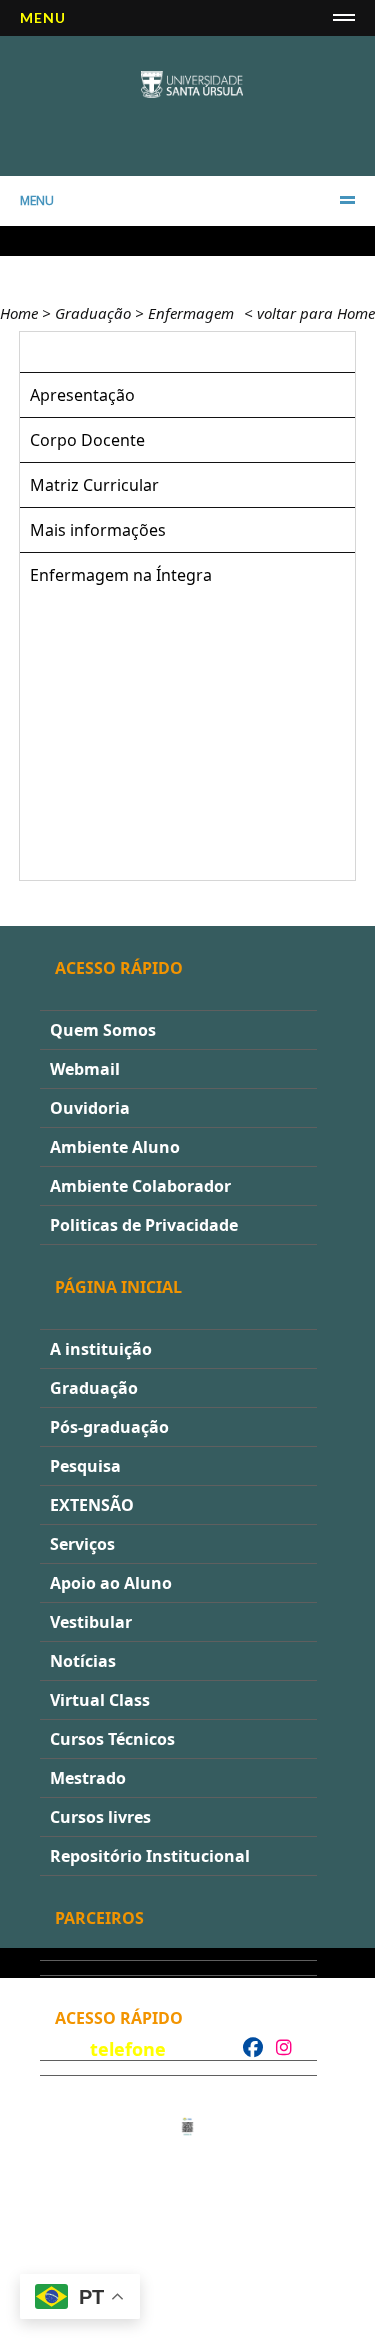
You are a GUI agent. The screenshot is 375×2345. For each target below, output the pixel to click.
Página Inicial (118, 1287)
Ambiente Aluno (115, 1147)
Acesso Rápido (119, 968)
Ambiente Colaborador (140, 1186)
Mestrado (88, 1778)
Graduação (93, 313)
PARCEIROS (99, 1918)
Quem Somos (103, 1030)
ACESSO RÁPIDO (119, 2018)
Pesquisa (85, 1466)
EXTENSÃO (92, 1505)
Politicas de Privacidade (144, 1225)
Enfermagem (191, 313)
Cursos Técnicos (112, 1739)
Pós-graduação (109, 1427)
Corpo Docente (87, 440)
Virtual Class (100, 1700)
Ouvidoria (90, 1108)
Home (19, 313)
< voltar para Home (309, 313)
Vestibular (91, 1622)
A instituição (101, 1349)
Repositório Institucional (150, 1856)
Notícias (83, 1661)
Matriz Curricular (94, 485)
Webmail (85, 1069)
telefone (128, 2049)
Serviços (82, 1544)
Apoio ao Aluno (111, 1583)
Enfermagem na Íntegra (121, 575)
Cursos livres (100, 1817)
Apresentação (82, 395)
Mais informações (98, 530)
